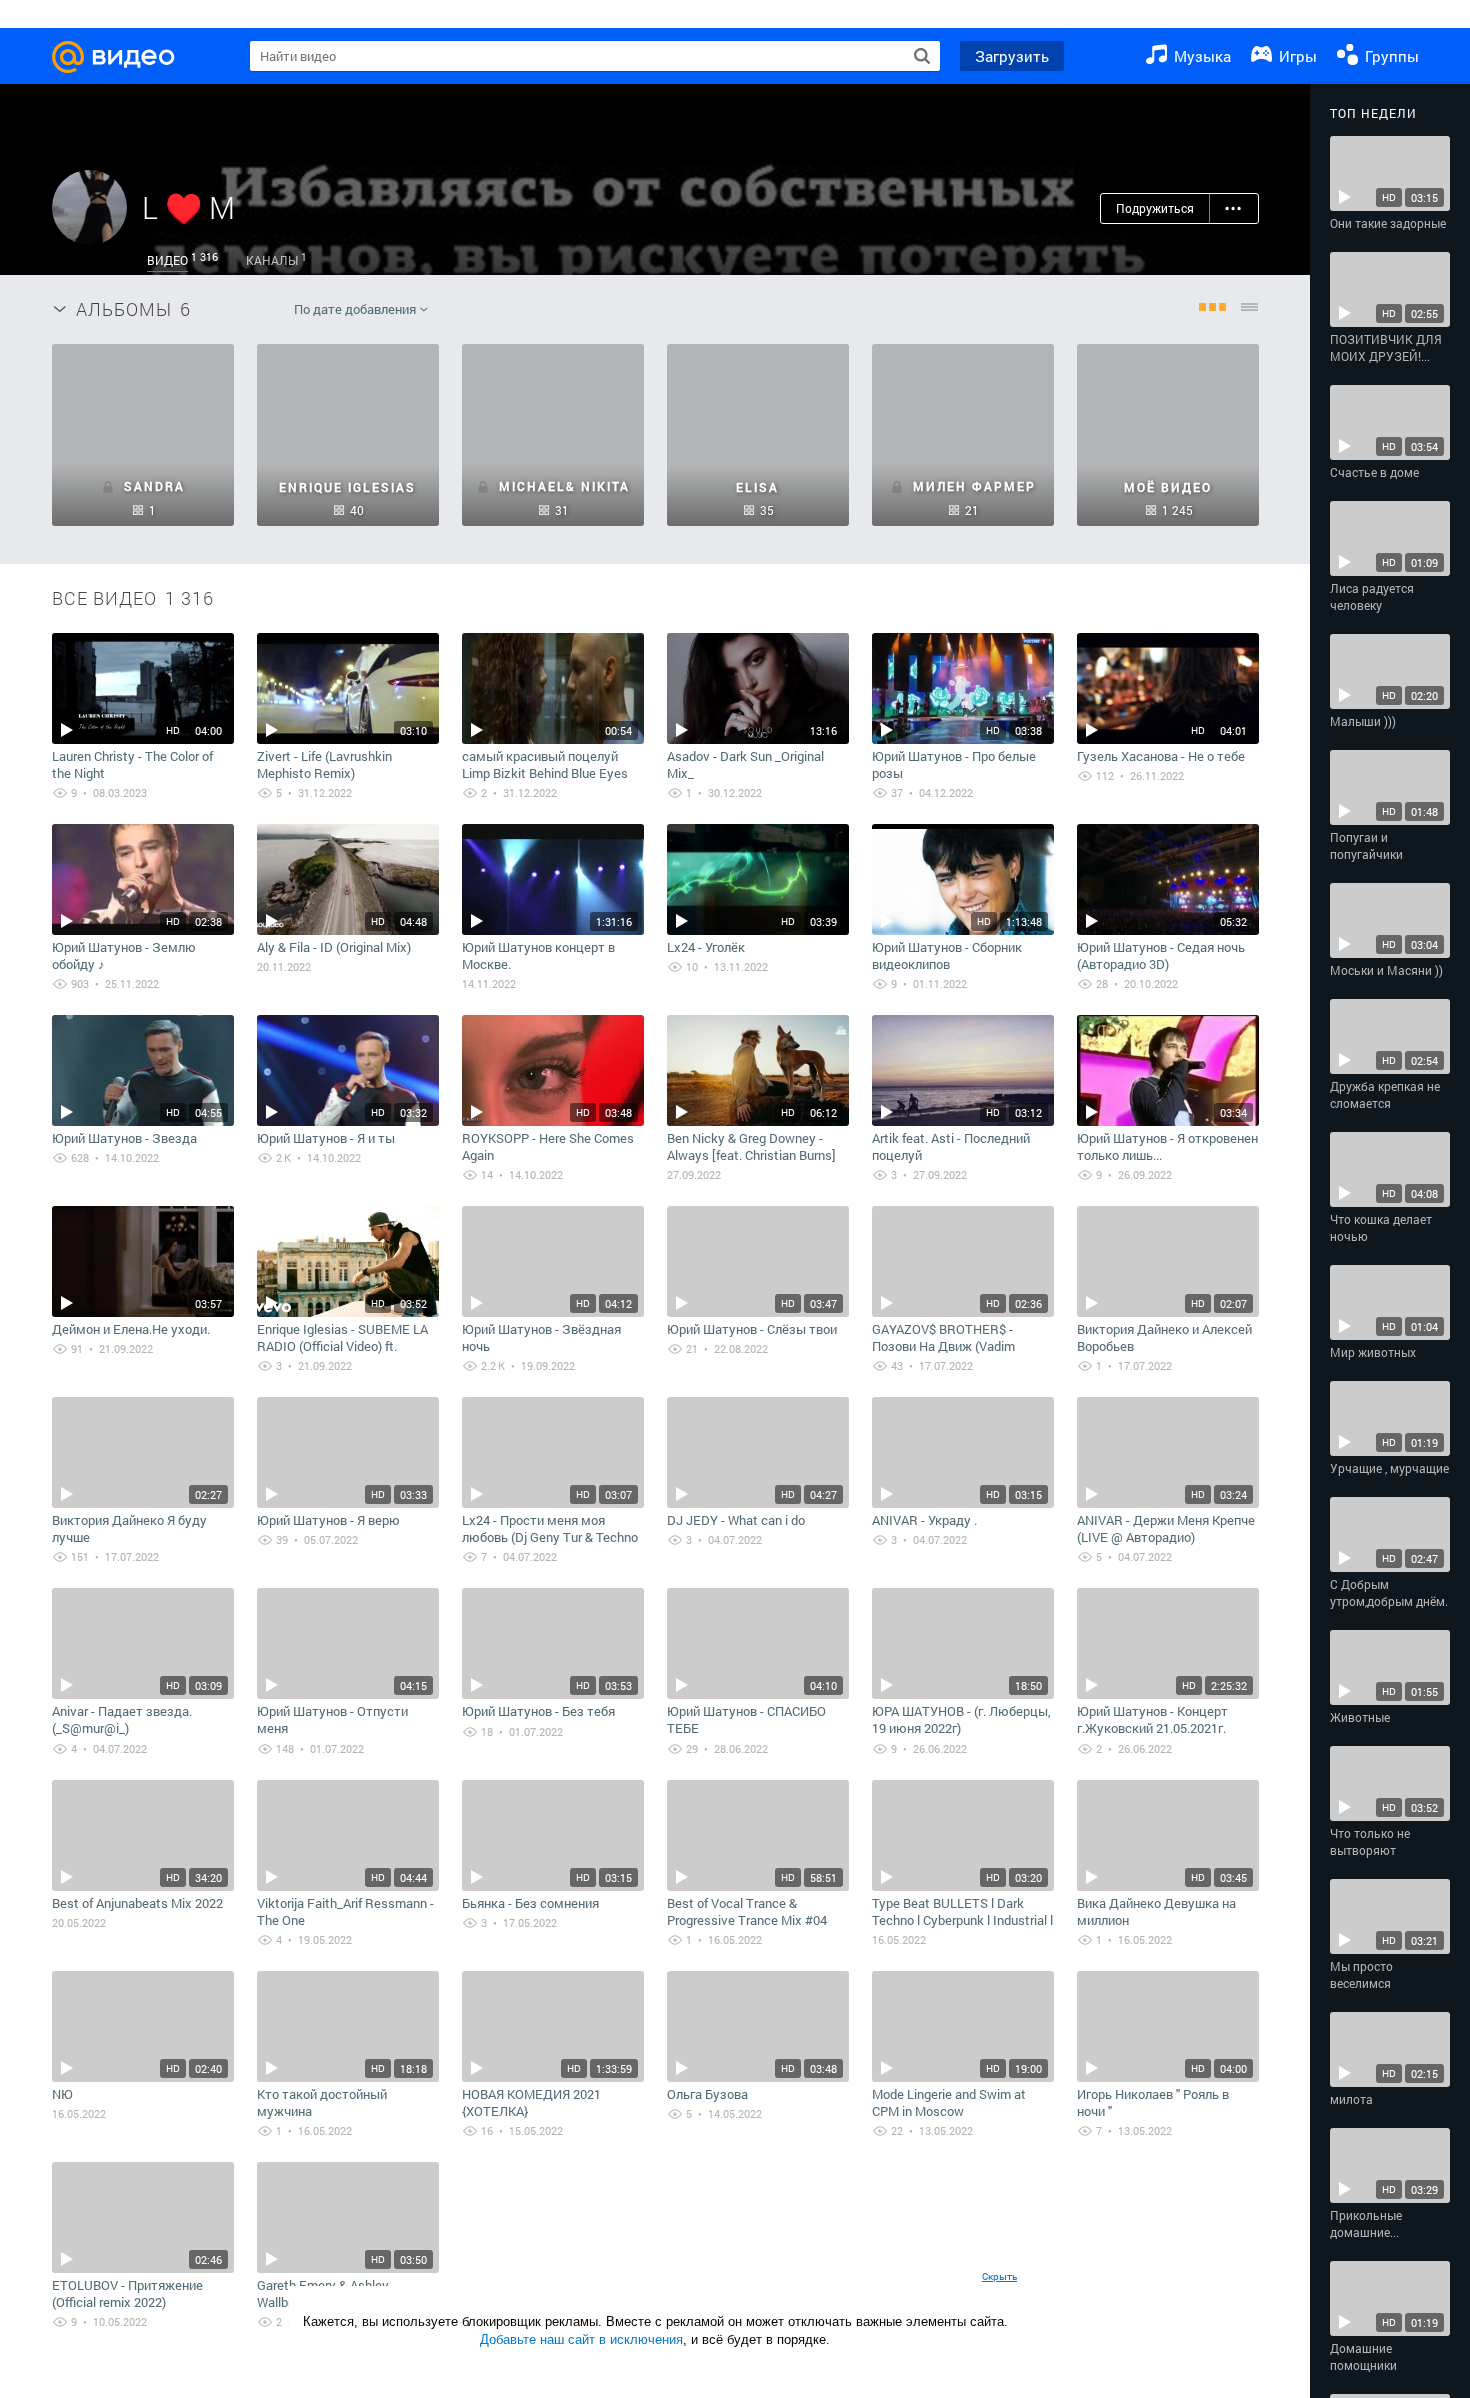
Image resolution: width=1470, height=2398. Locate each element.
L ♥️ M (188, 207)
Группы (1390, 56)
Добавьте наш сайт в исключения (581, 2339)
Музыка (1200, 56)
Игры (1296, 56)
